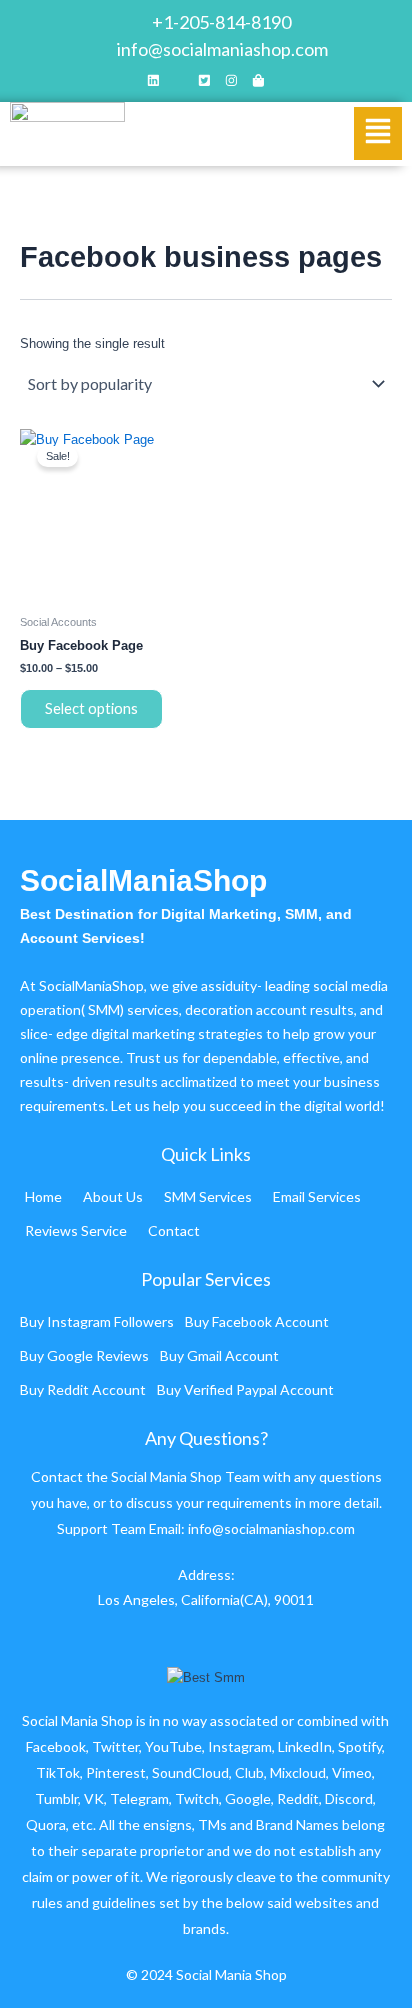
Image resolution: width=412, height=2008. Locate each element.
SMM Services (208, 1196)
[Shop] (258, 82)
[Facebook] (179, 82)
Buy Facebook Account (257, 1321)
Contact (174, 1230)
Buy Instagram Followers (97, 1321)
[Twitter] (204, 82)
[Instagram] (231, 82)
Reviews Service (76, 1230)
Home (43, 1196)
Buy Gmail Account (219, 1355)
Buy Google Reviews (84, 1355)
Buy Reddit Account (83, 1389)
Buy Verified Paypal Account (245, 1389)
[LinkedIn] (153, 82)
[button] (378, 133)
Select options (91, 708)
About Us (113, 1196)
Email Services (317, 1196)
